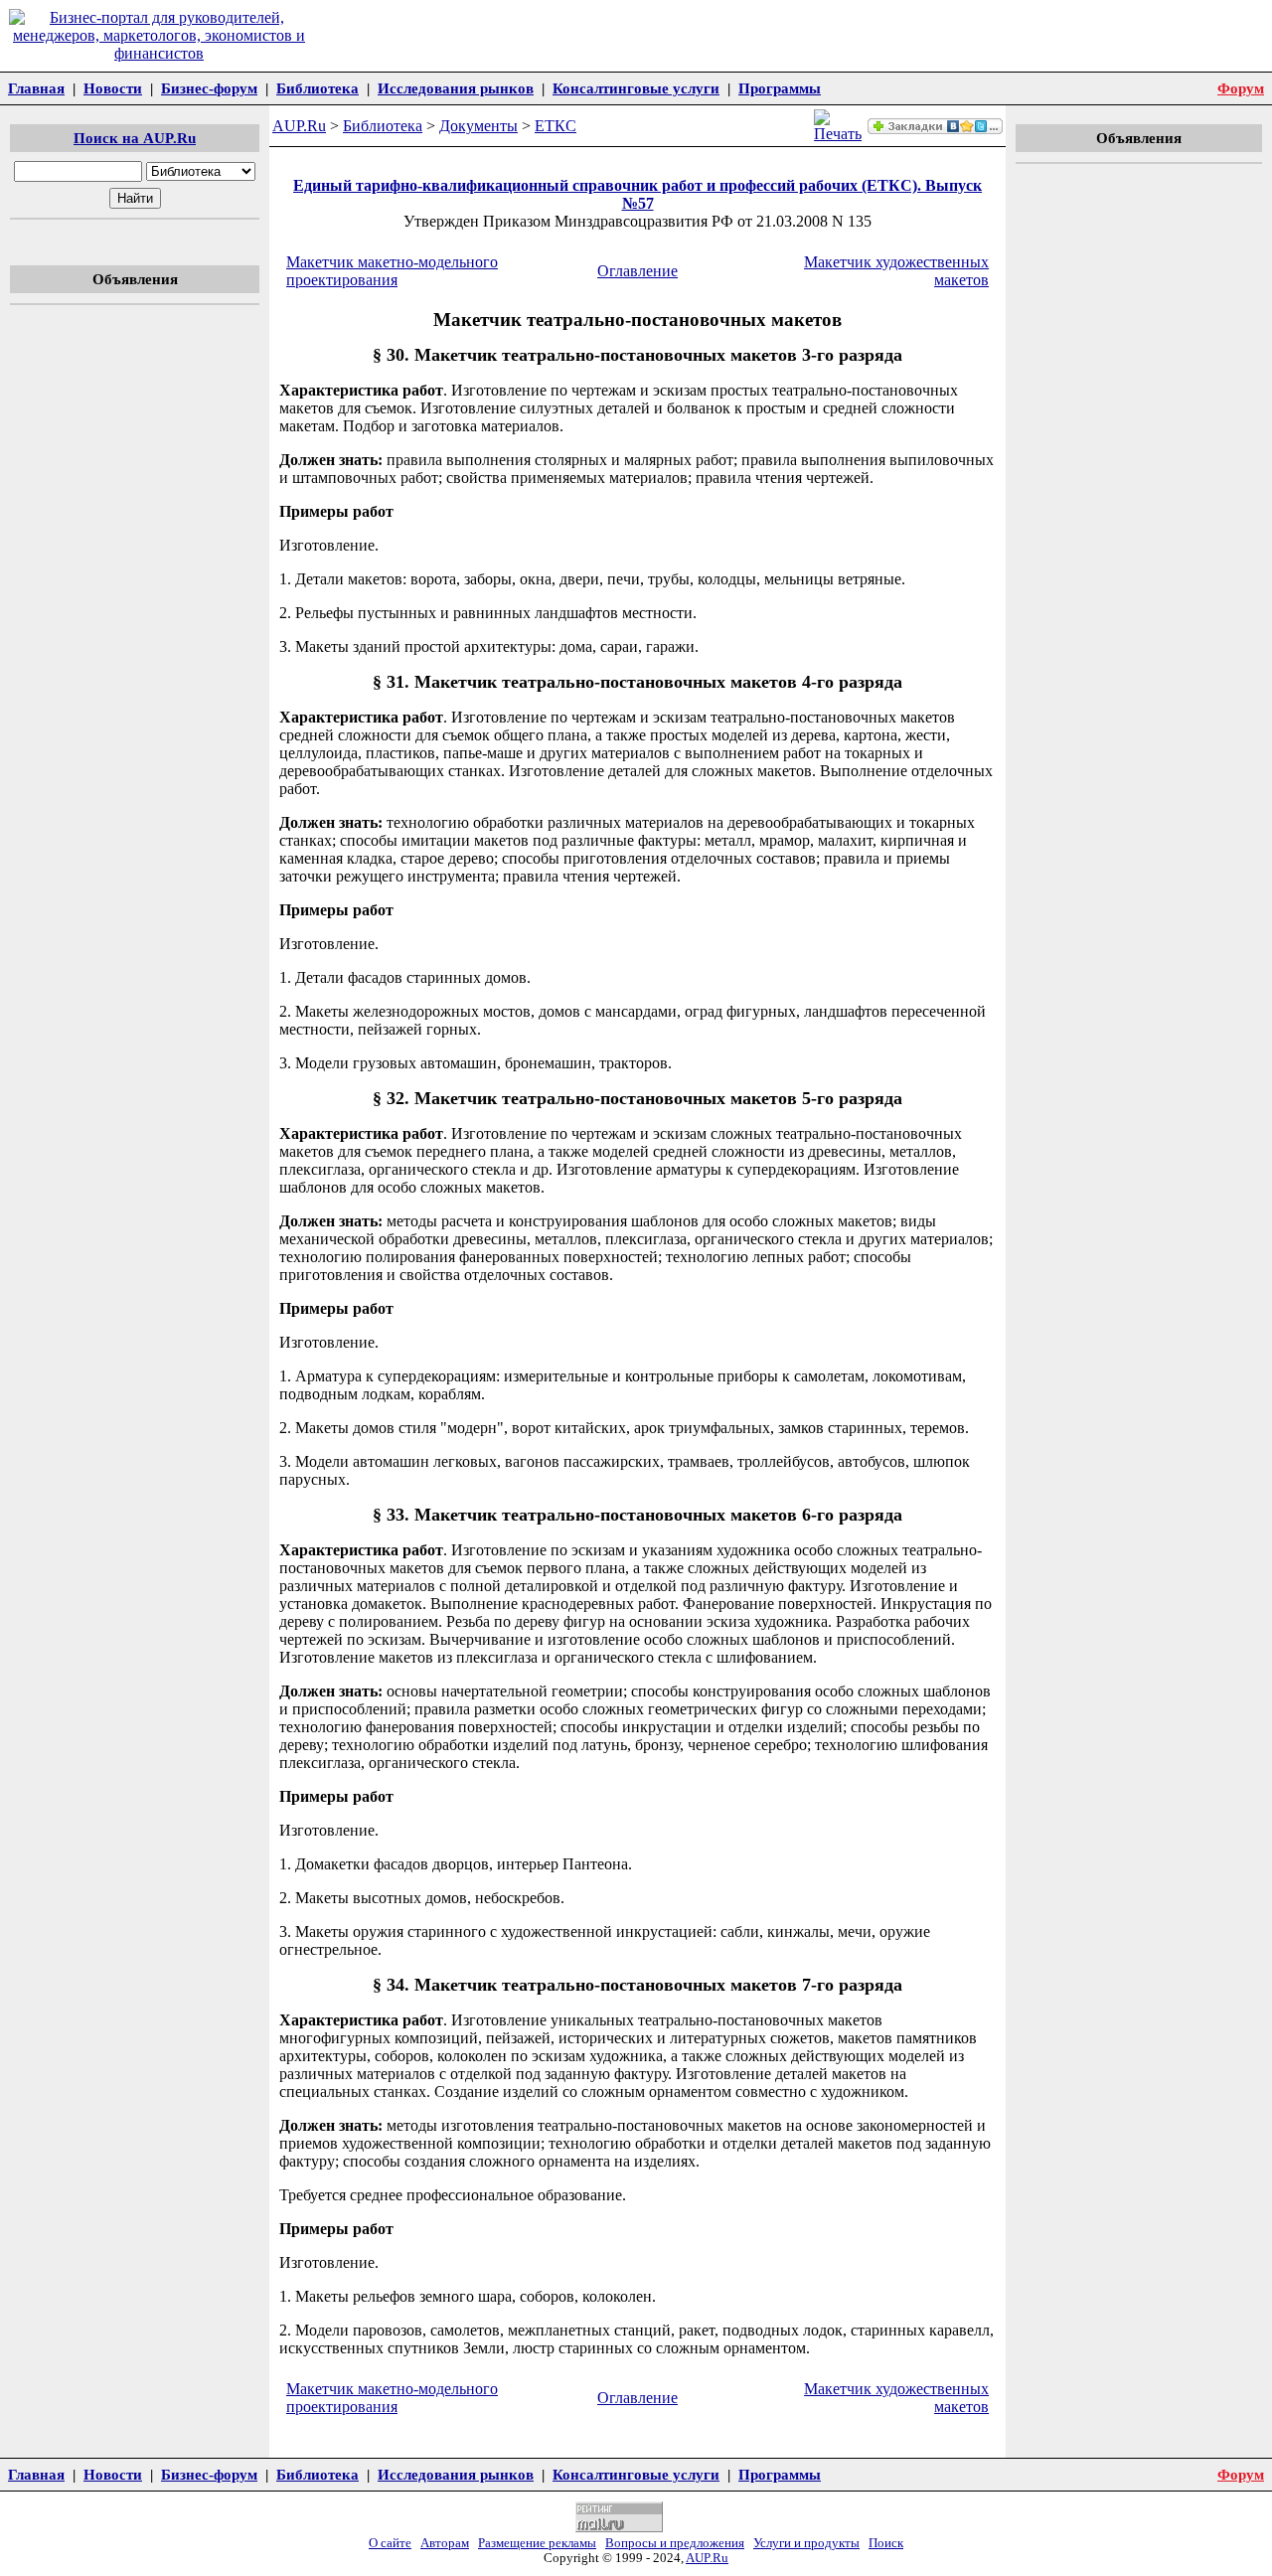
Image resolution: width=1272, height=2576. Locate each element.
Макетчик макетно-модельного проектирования (392, 271)
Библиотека (318, 88)
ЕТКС (556, 126)
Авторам (445, 2543)
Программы (780, 88)
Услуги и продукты (806, 2543)
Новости (113, 88)
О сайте (390, 2543)
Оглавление (637, 271)
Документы (478, 126)
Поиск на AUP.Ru (135, 138)
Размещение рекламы (537, 2543)
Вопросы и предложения (675, 2543)
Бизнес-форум (209, 88)
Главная (36, 88)
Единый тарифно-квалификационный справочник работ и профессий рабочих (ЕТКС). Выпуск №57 (637, 194)
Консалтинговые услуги (636, 88)
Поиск (886, 2543)
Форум (1241, 88)
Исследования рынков (456, 88)
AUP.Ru (299, 126)
